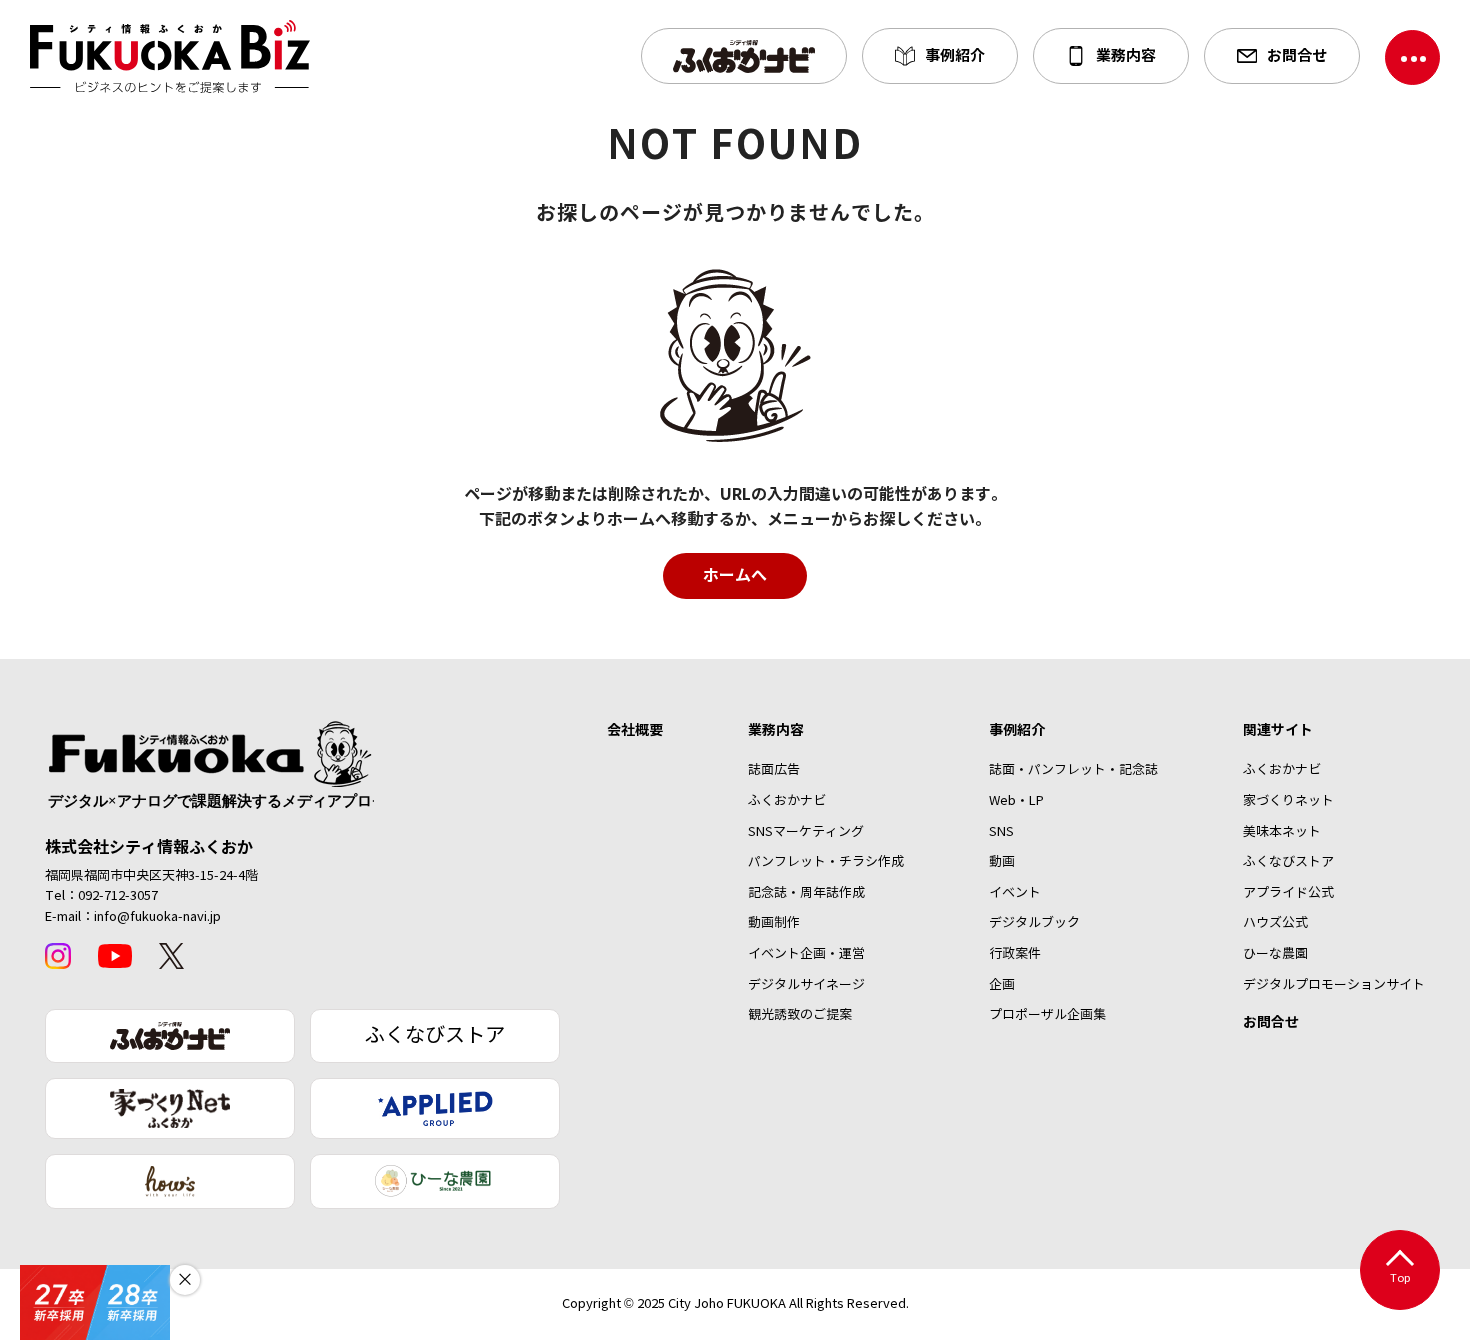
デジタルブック (1034, 923)
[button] (744, 56)
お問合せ (1271, 1022)
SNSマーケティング (806, 832)
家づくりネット (1288, 801)
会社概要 (635, 730)
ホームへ (735, 575)
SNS (1001, 832)
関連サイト (1278, 730)
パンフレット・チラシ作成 (826, 862)
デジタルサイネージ (806, 985)
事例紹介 (1017, 730)
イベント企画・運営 (806, 954)
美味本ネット (1282, 832)
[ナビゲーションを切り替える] (1412, 57)
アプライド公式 (1288, 893)
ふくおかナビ (787, 801)
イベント (1015, 893)
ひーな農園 (1275, 954)
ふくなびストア (435, 1035)
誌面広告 (774, 770)
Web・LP (1016, 801)
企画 (1002, 985)
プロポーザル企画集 (1047, 1015)
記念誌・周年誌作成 (806, 893)
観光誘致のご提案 (800, 1015)
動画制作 (774, 923)
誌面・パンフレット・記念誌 (1073, 770)
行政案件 (1015, 954)
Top (1400, 1278)
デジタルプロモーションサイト (1334, 985)
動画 (1002, 862)
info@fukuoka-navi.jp (157, 917)
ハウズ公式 (1275, 923)
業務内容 (776, 730)
